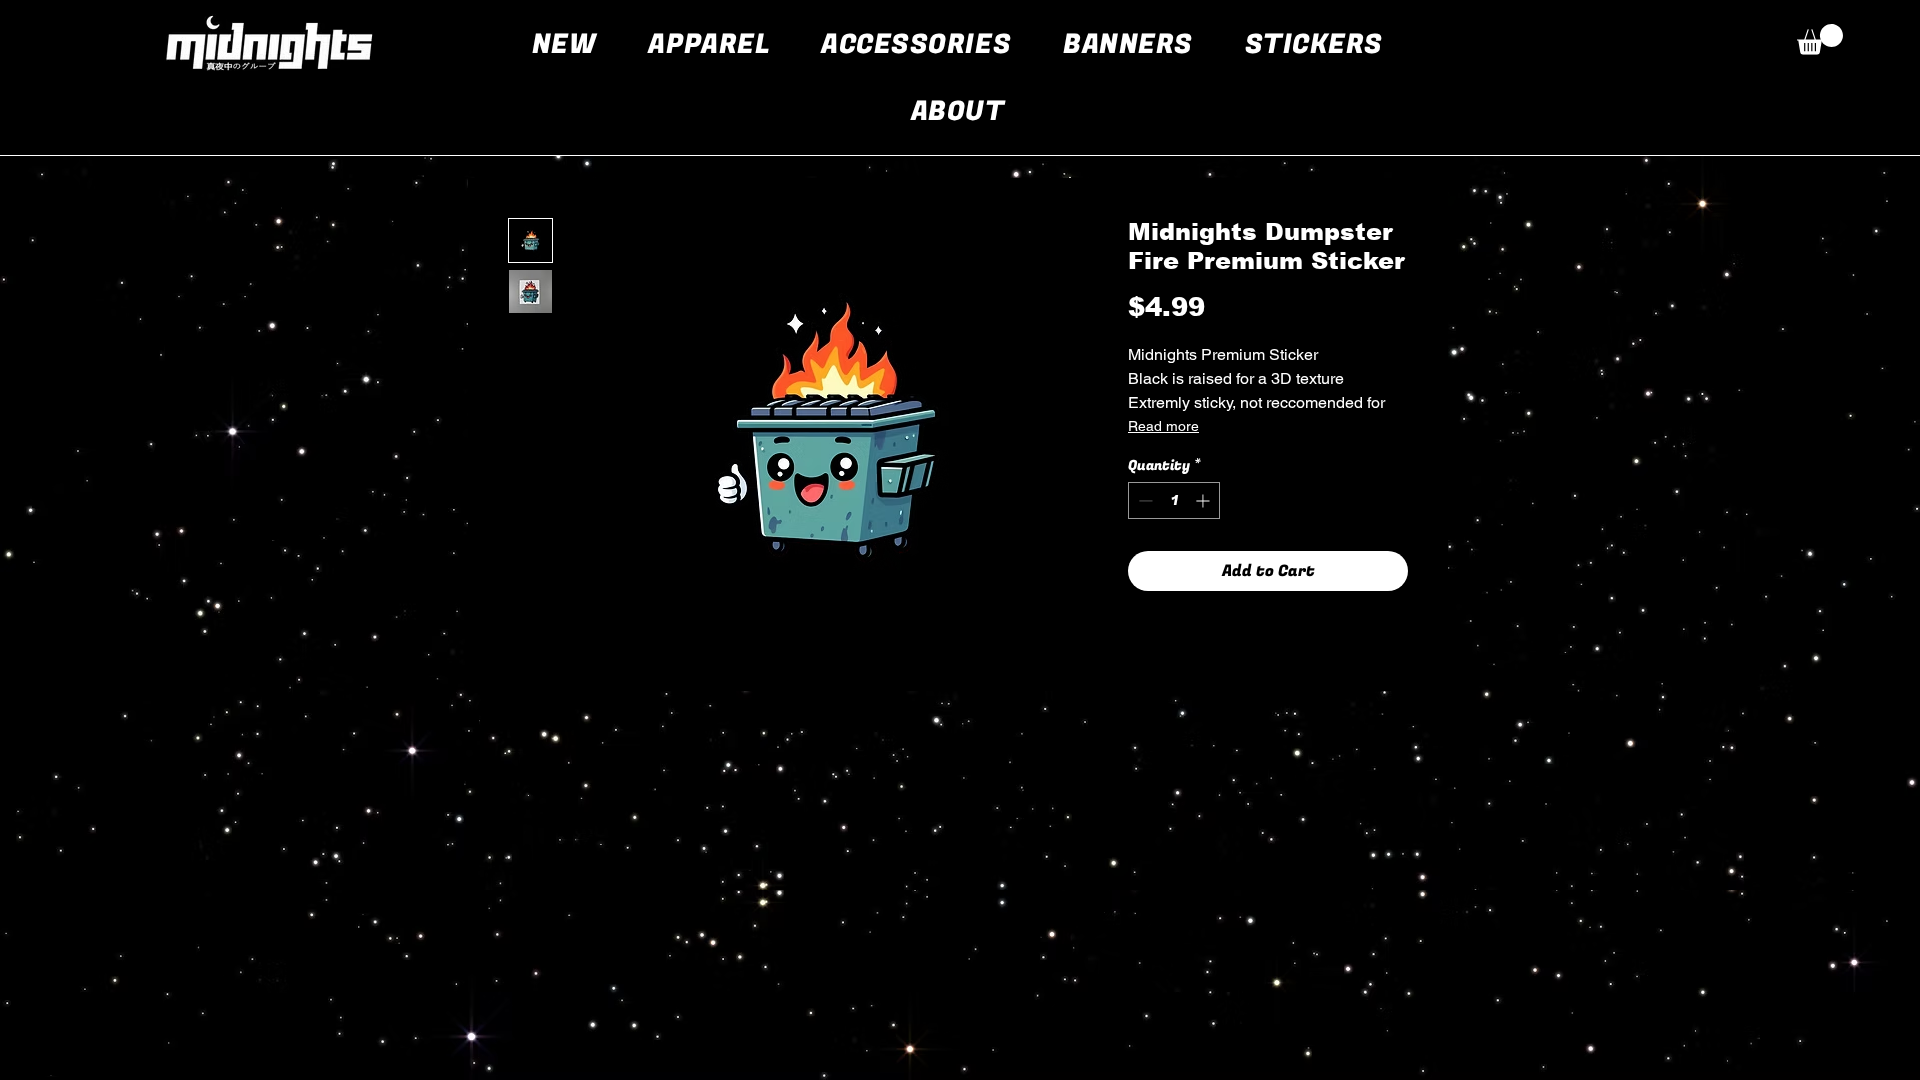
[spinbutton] (1174, 500)
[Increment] (1204, 500)
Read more (1163, 426)
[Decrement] (1143, 500)
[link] (1820, 39)
